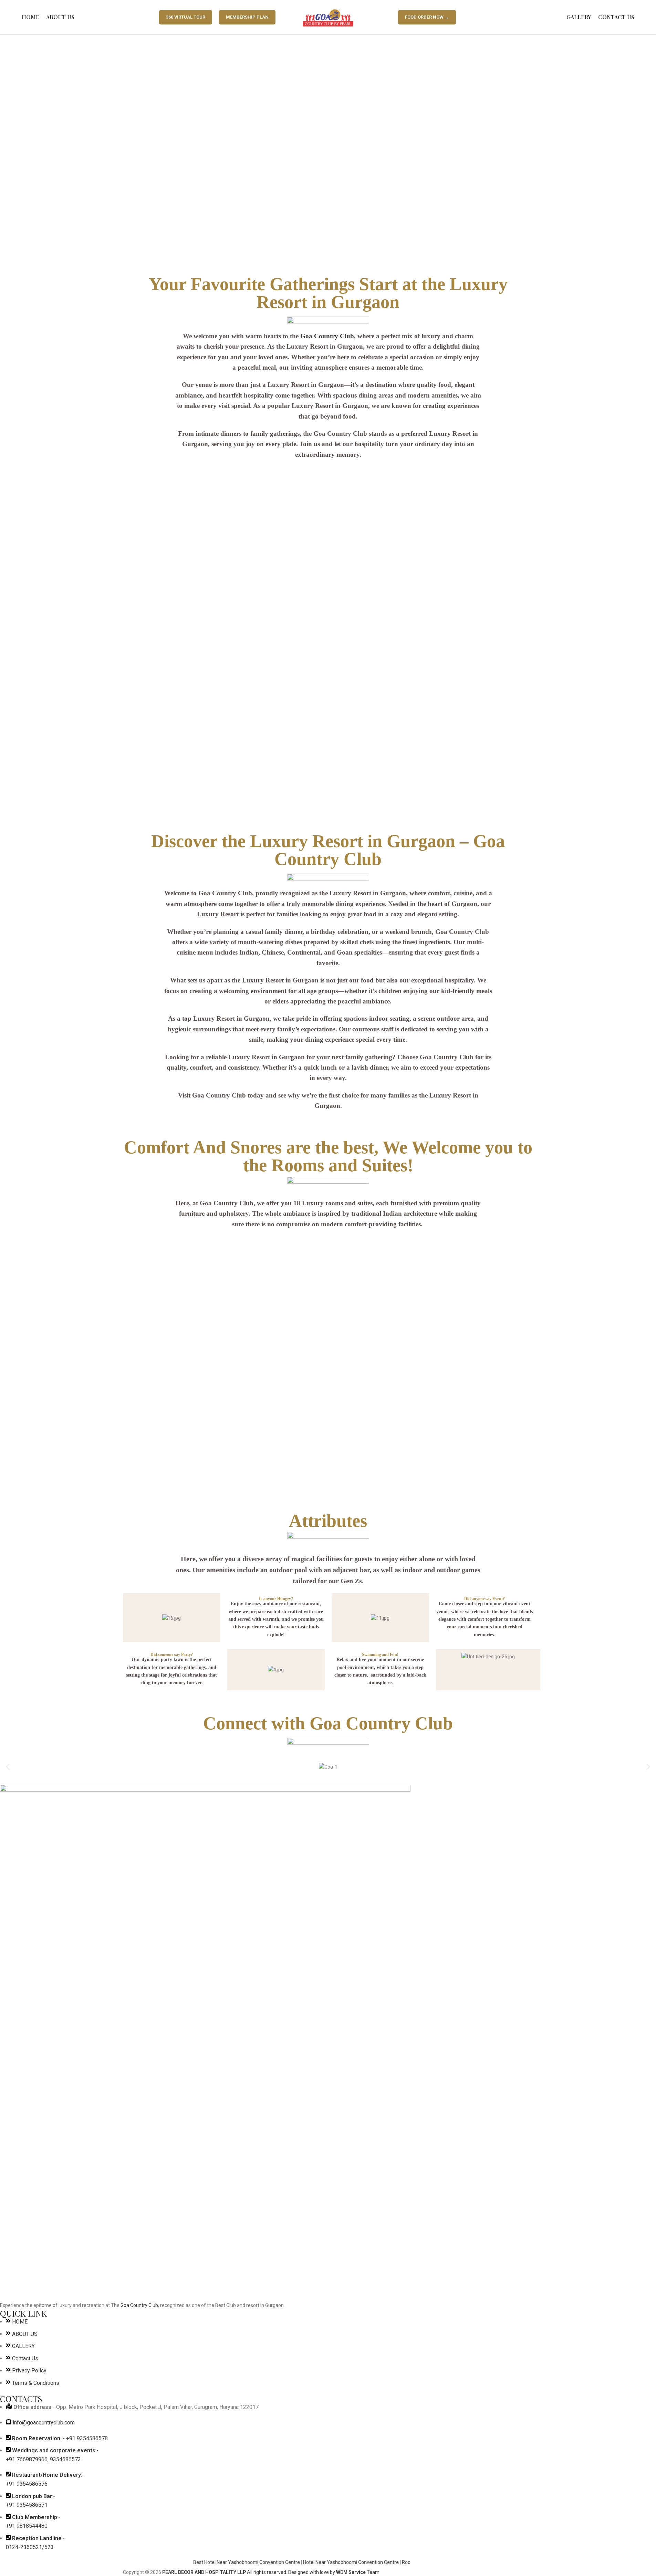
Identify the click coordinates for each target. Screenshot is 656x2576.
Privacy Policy (29, 2371)
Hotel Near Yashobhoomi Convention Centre (323, 2562)
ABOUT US (25, 2334)
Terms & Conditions (36, 2383)
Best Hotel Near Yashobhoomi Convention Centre (218, 2562)
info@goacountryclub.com (44, 2423)
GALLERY (23, 2346)
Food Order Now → (427, 17)
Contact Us (25, 2358)
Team (358, 2572)
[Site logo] (328, 17)
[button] (8, 1767)
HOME (20, 2322)
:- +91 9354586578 (60, 2438)
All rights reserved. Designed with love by (249, 2572)
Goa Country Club (327, 336)
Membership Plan (247, 17)
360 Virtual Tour (186, 17)
